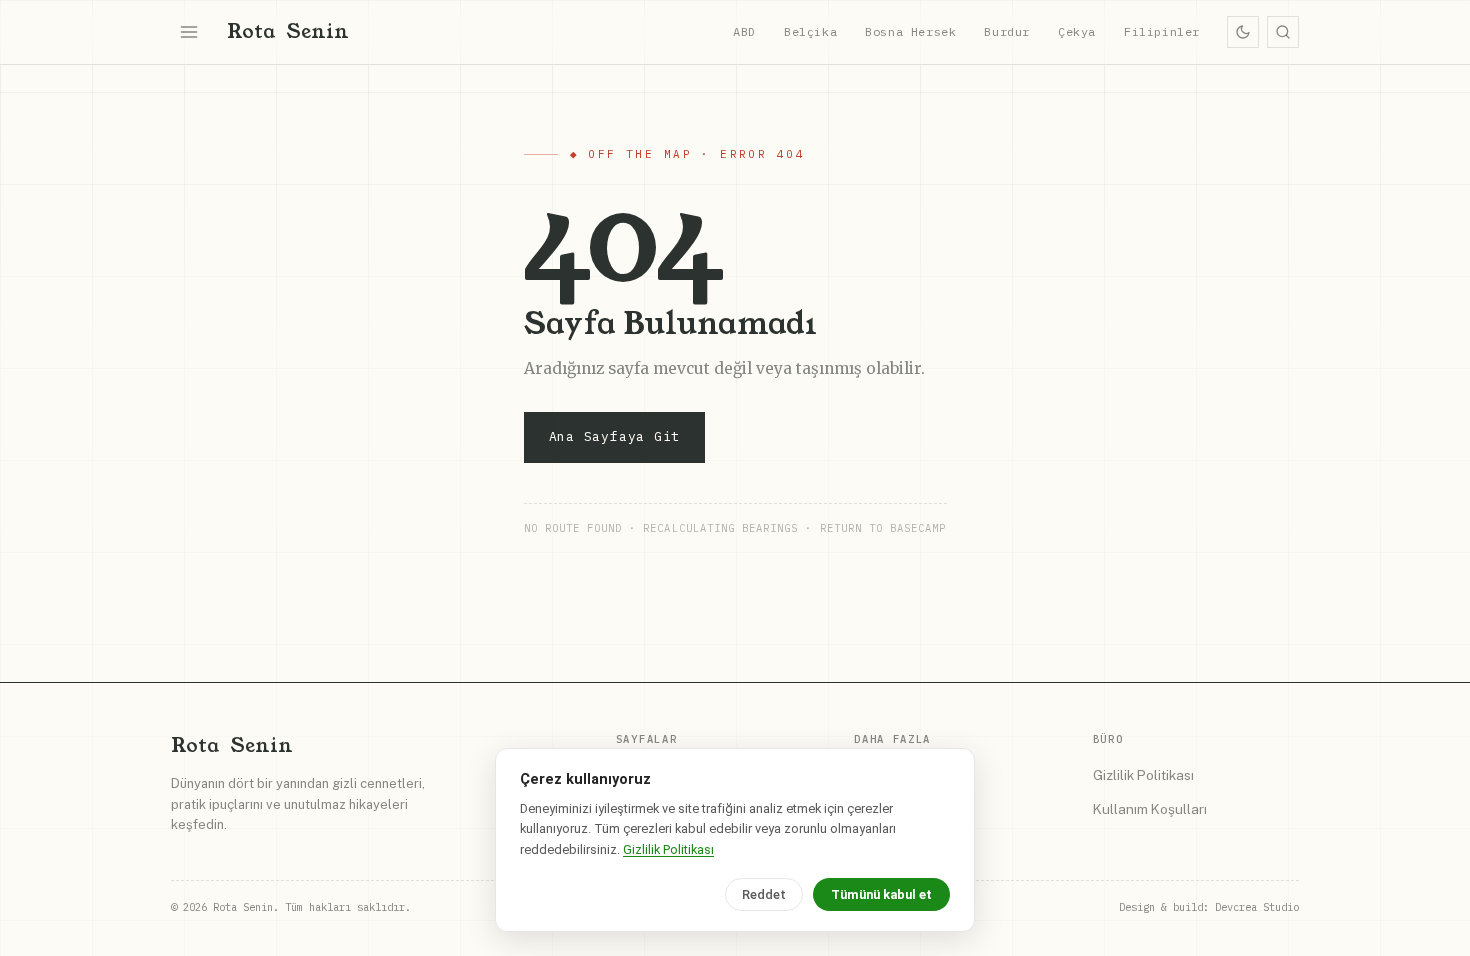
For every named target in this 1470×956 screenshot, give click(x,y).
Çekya (1077, 31)
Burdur (1007, 31)
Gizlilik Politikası (1143, 775)
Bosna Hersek (910, 31)
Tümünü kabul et (881, 894)
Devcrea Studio (1257, 907)
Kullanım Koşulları (1150, 809)
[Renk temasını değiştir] (1243, 32)
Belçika (810, 31)
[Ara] (1283, 32)
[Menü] (189, 32)
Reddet (764, 894)
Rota (288, 31)
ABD (744, 31)
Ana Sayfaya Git (615, 436)
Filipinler (1162, 31)
